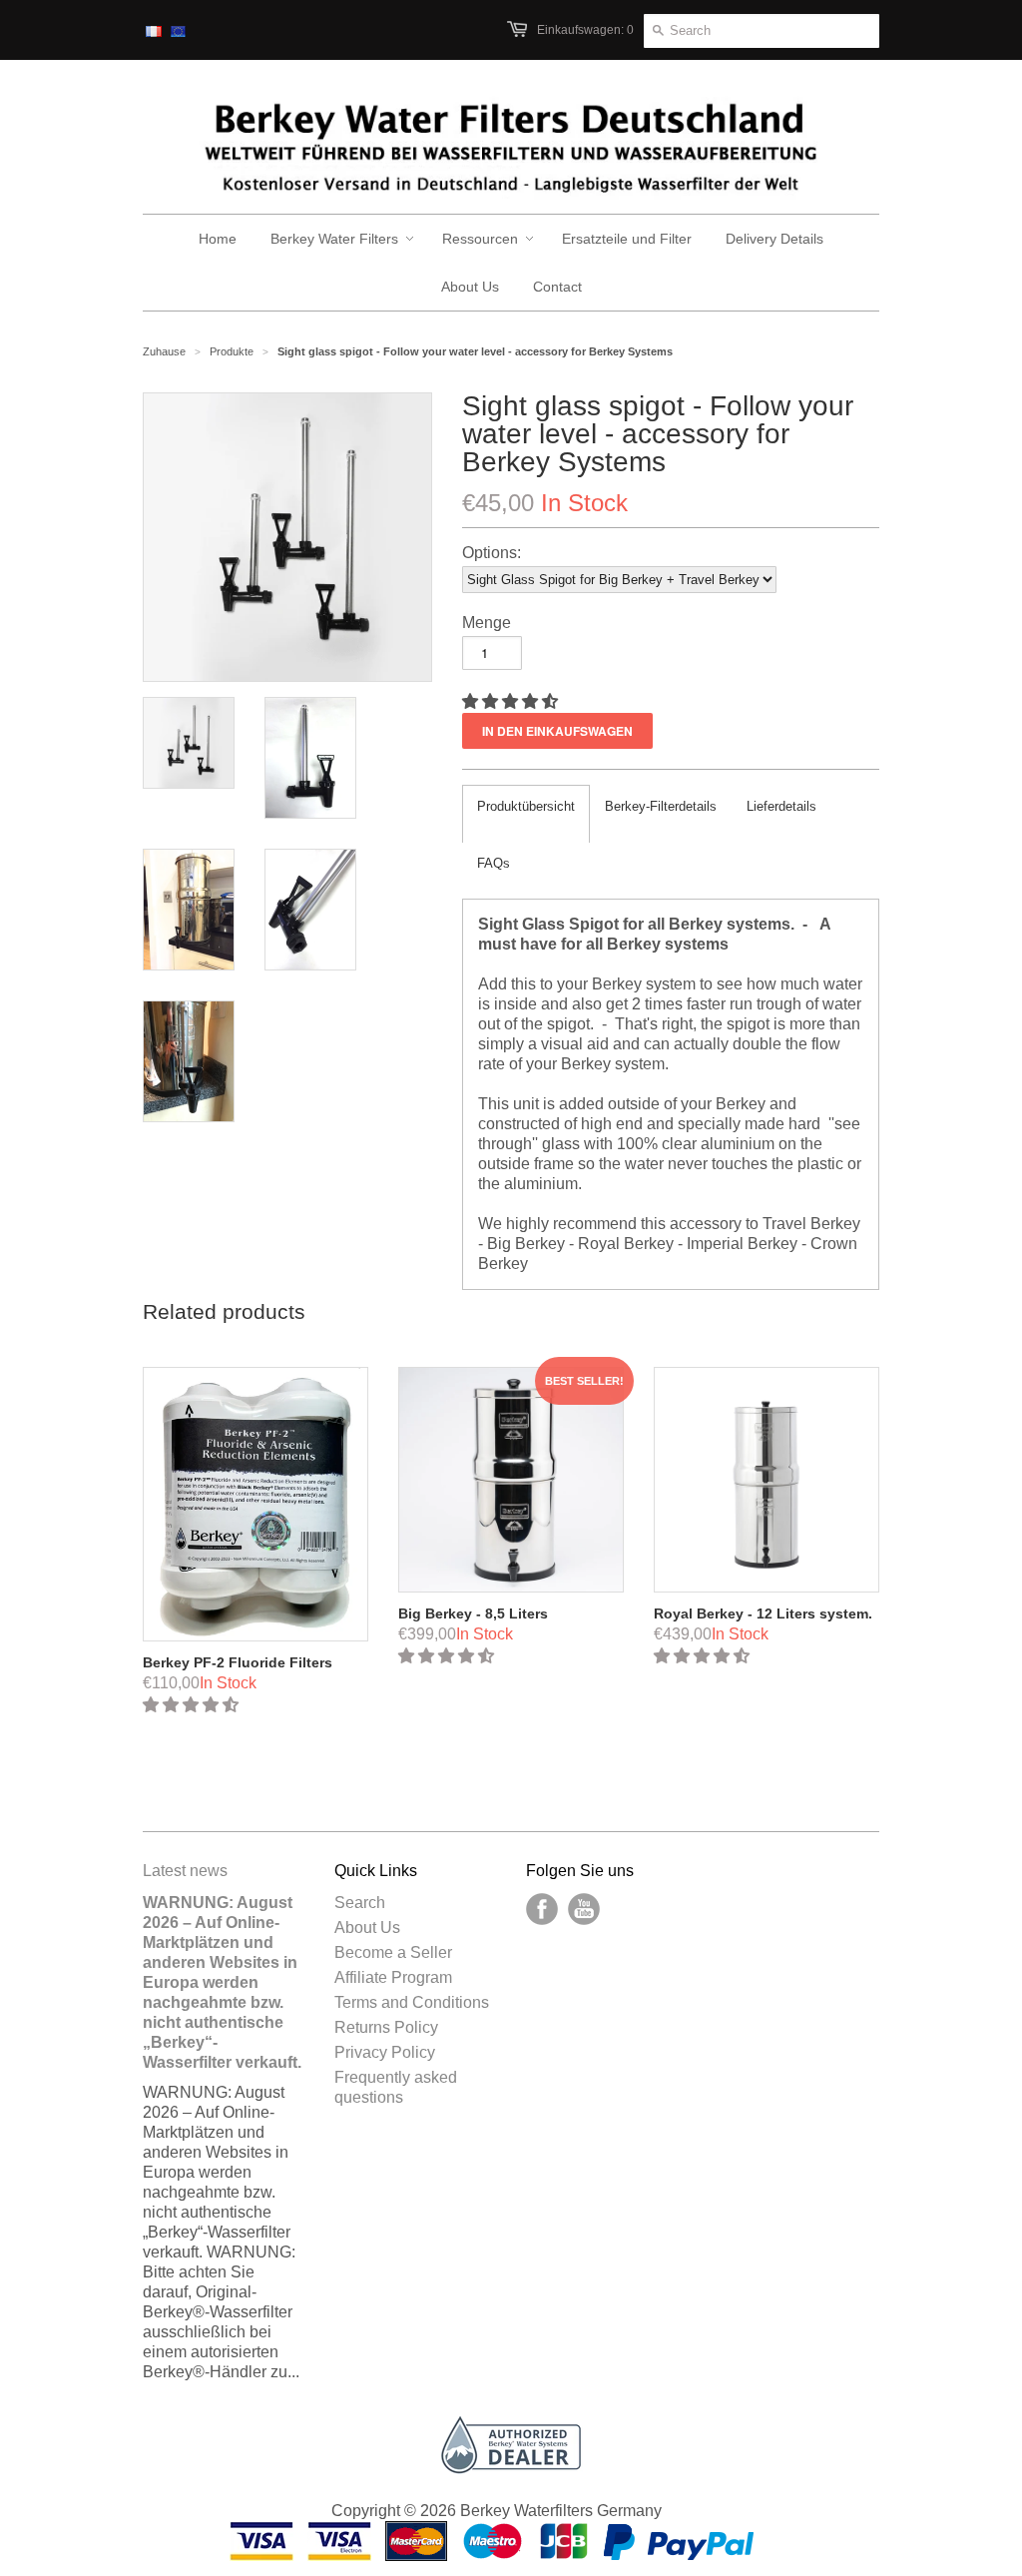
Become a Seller (393, 1952)
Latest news (185, 1871)
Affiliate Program (393, 1977)
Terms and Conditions (412, 2002)
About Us (367, 1928)
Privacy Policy (385, 2052)
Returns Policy (386, 2027)
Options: (492, 553)
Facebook (542, 1909)
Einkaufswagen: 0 (585, 30)
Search (360, 1903)
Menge (487, 623)
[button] (512, 701)
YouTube (584, 1909)
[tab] (526, 814)
